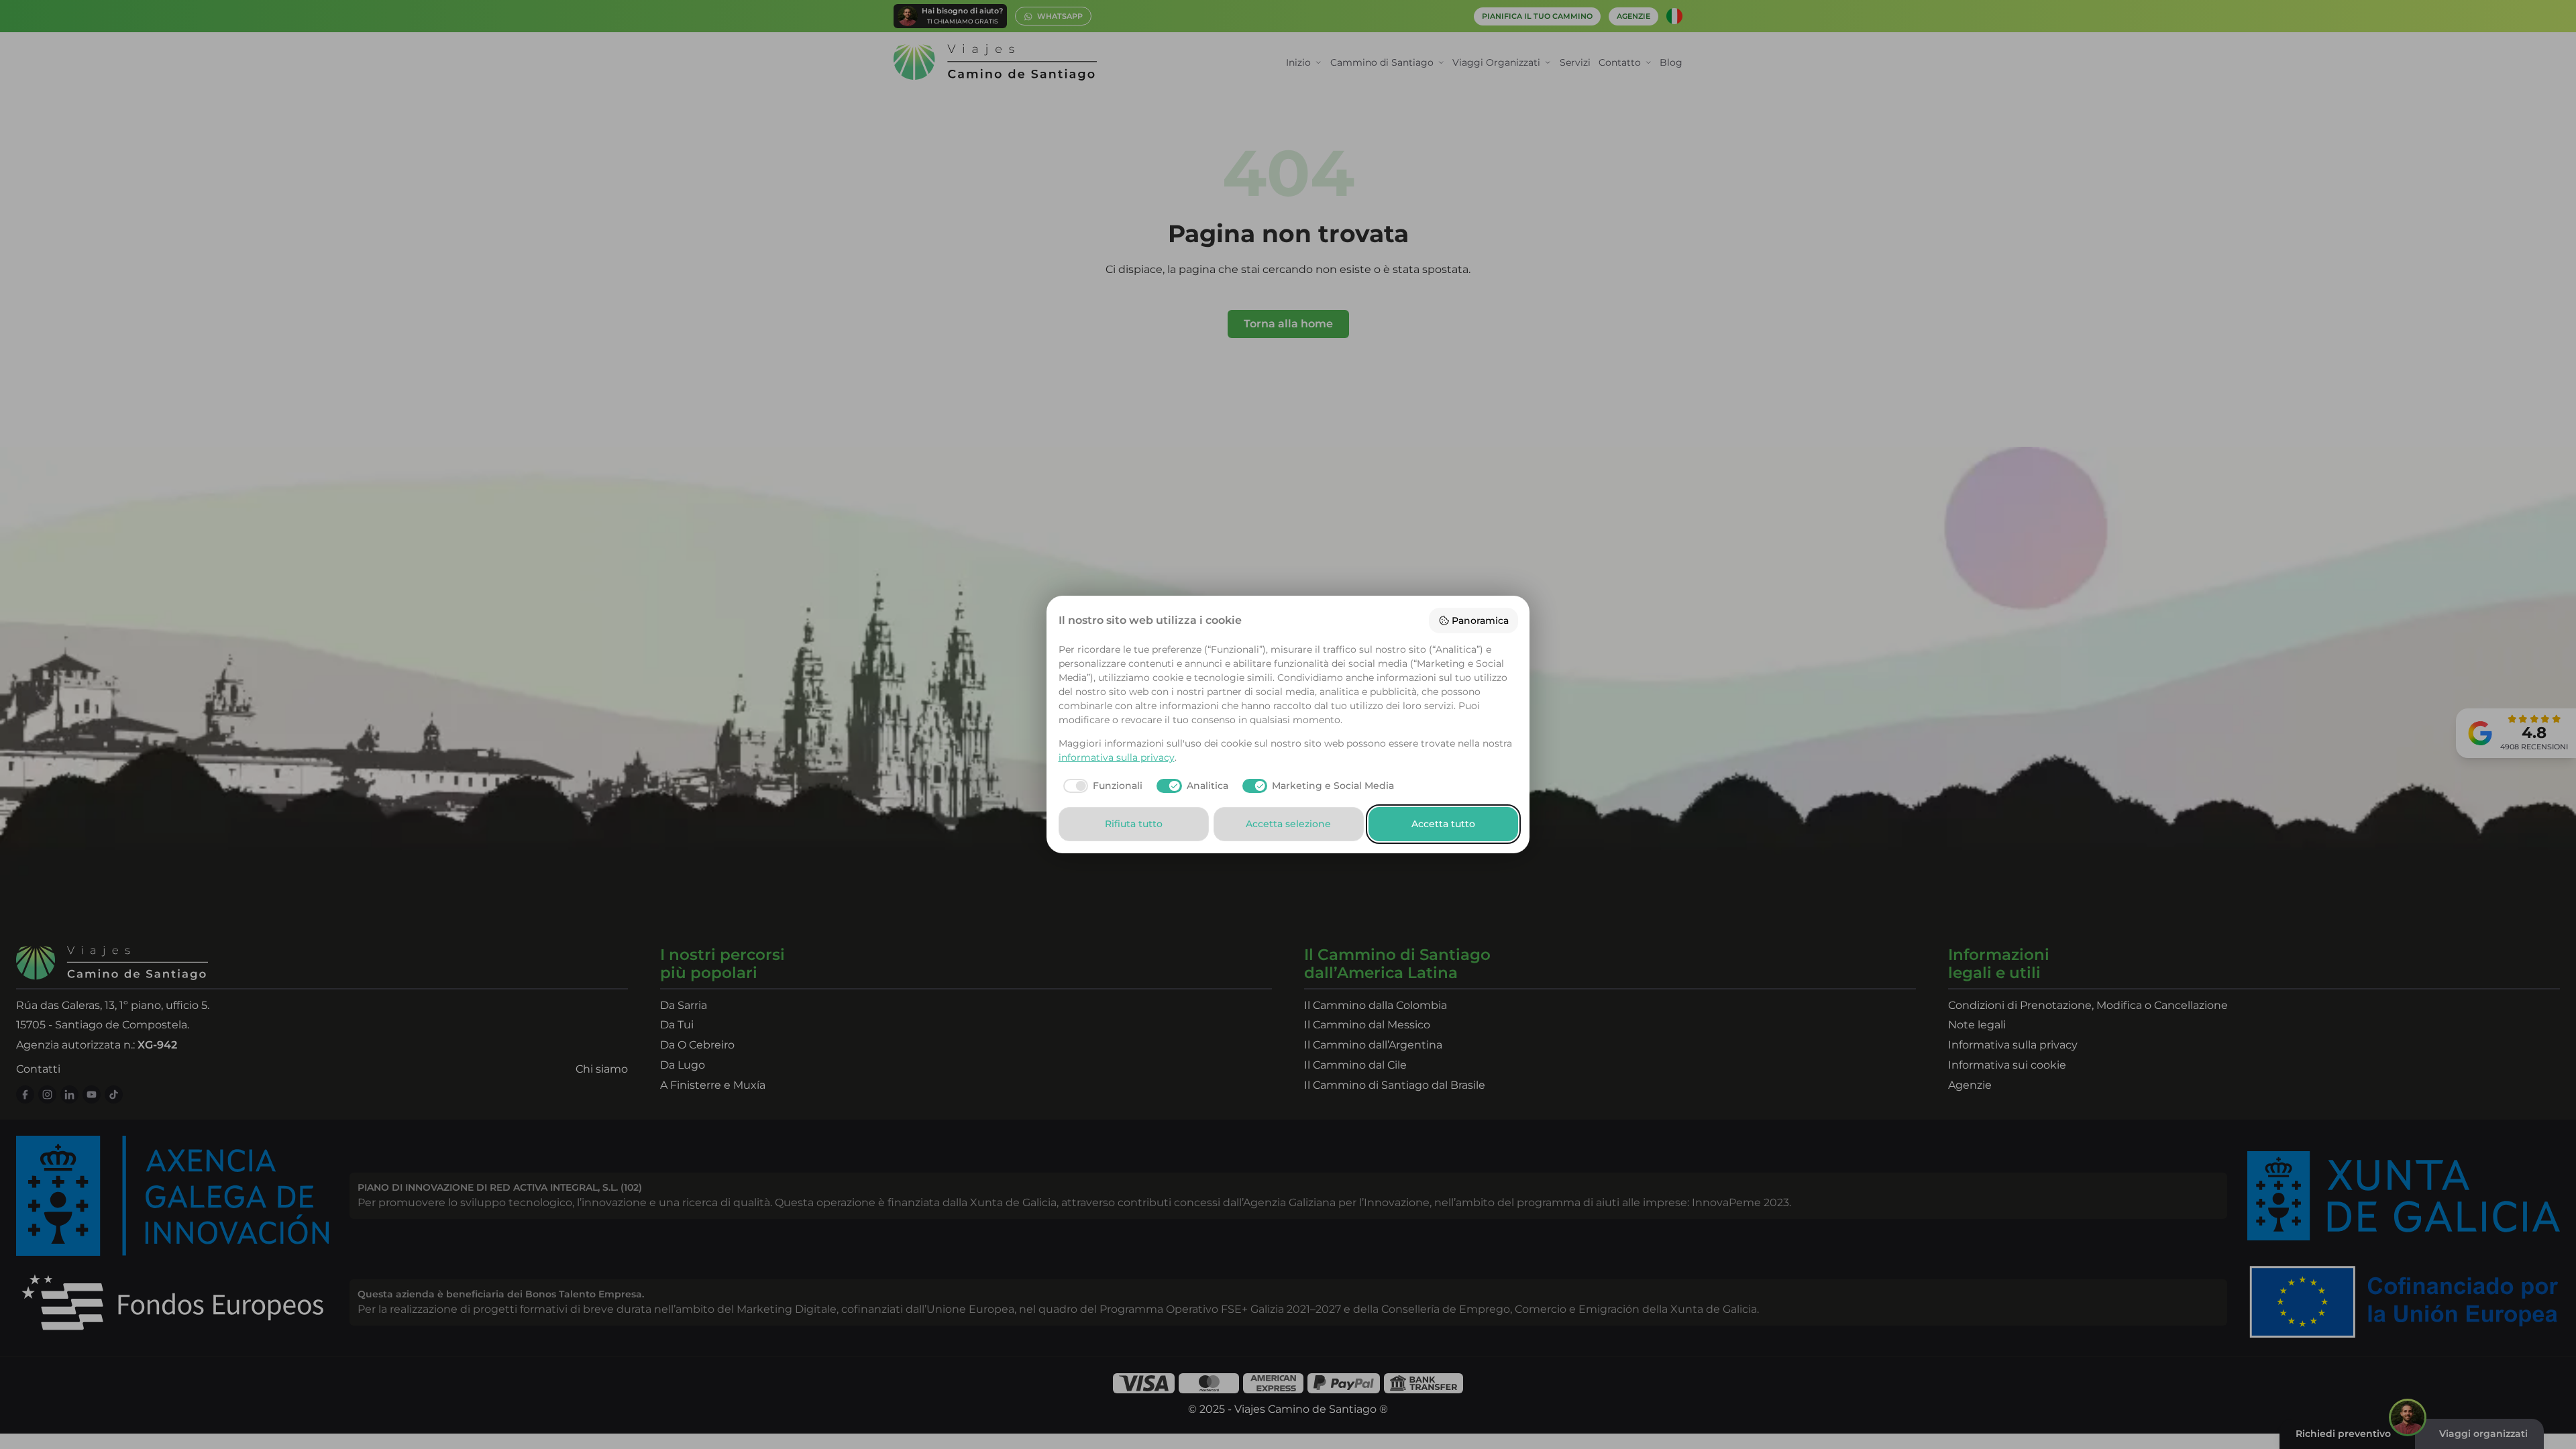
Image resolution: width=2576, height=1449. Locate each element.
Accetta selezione (1288, 824)
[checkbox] (1101, 786)
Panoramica (1480, 621)
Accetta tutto (1443, 824)
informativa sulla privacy (1117, 757)
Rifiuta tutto (1134, 824)
